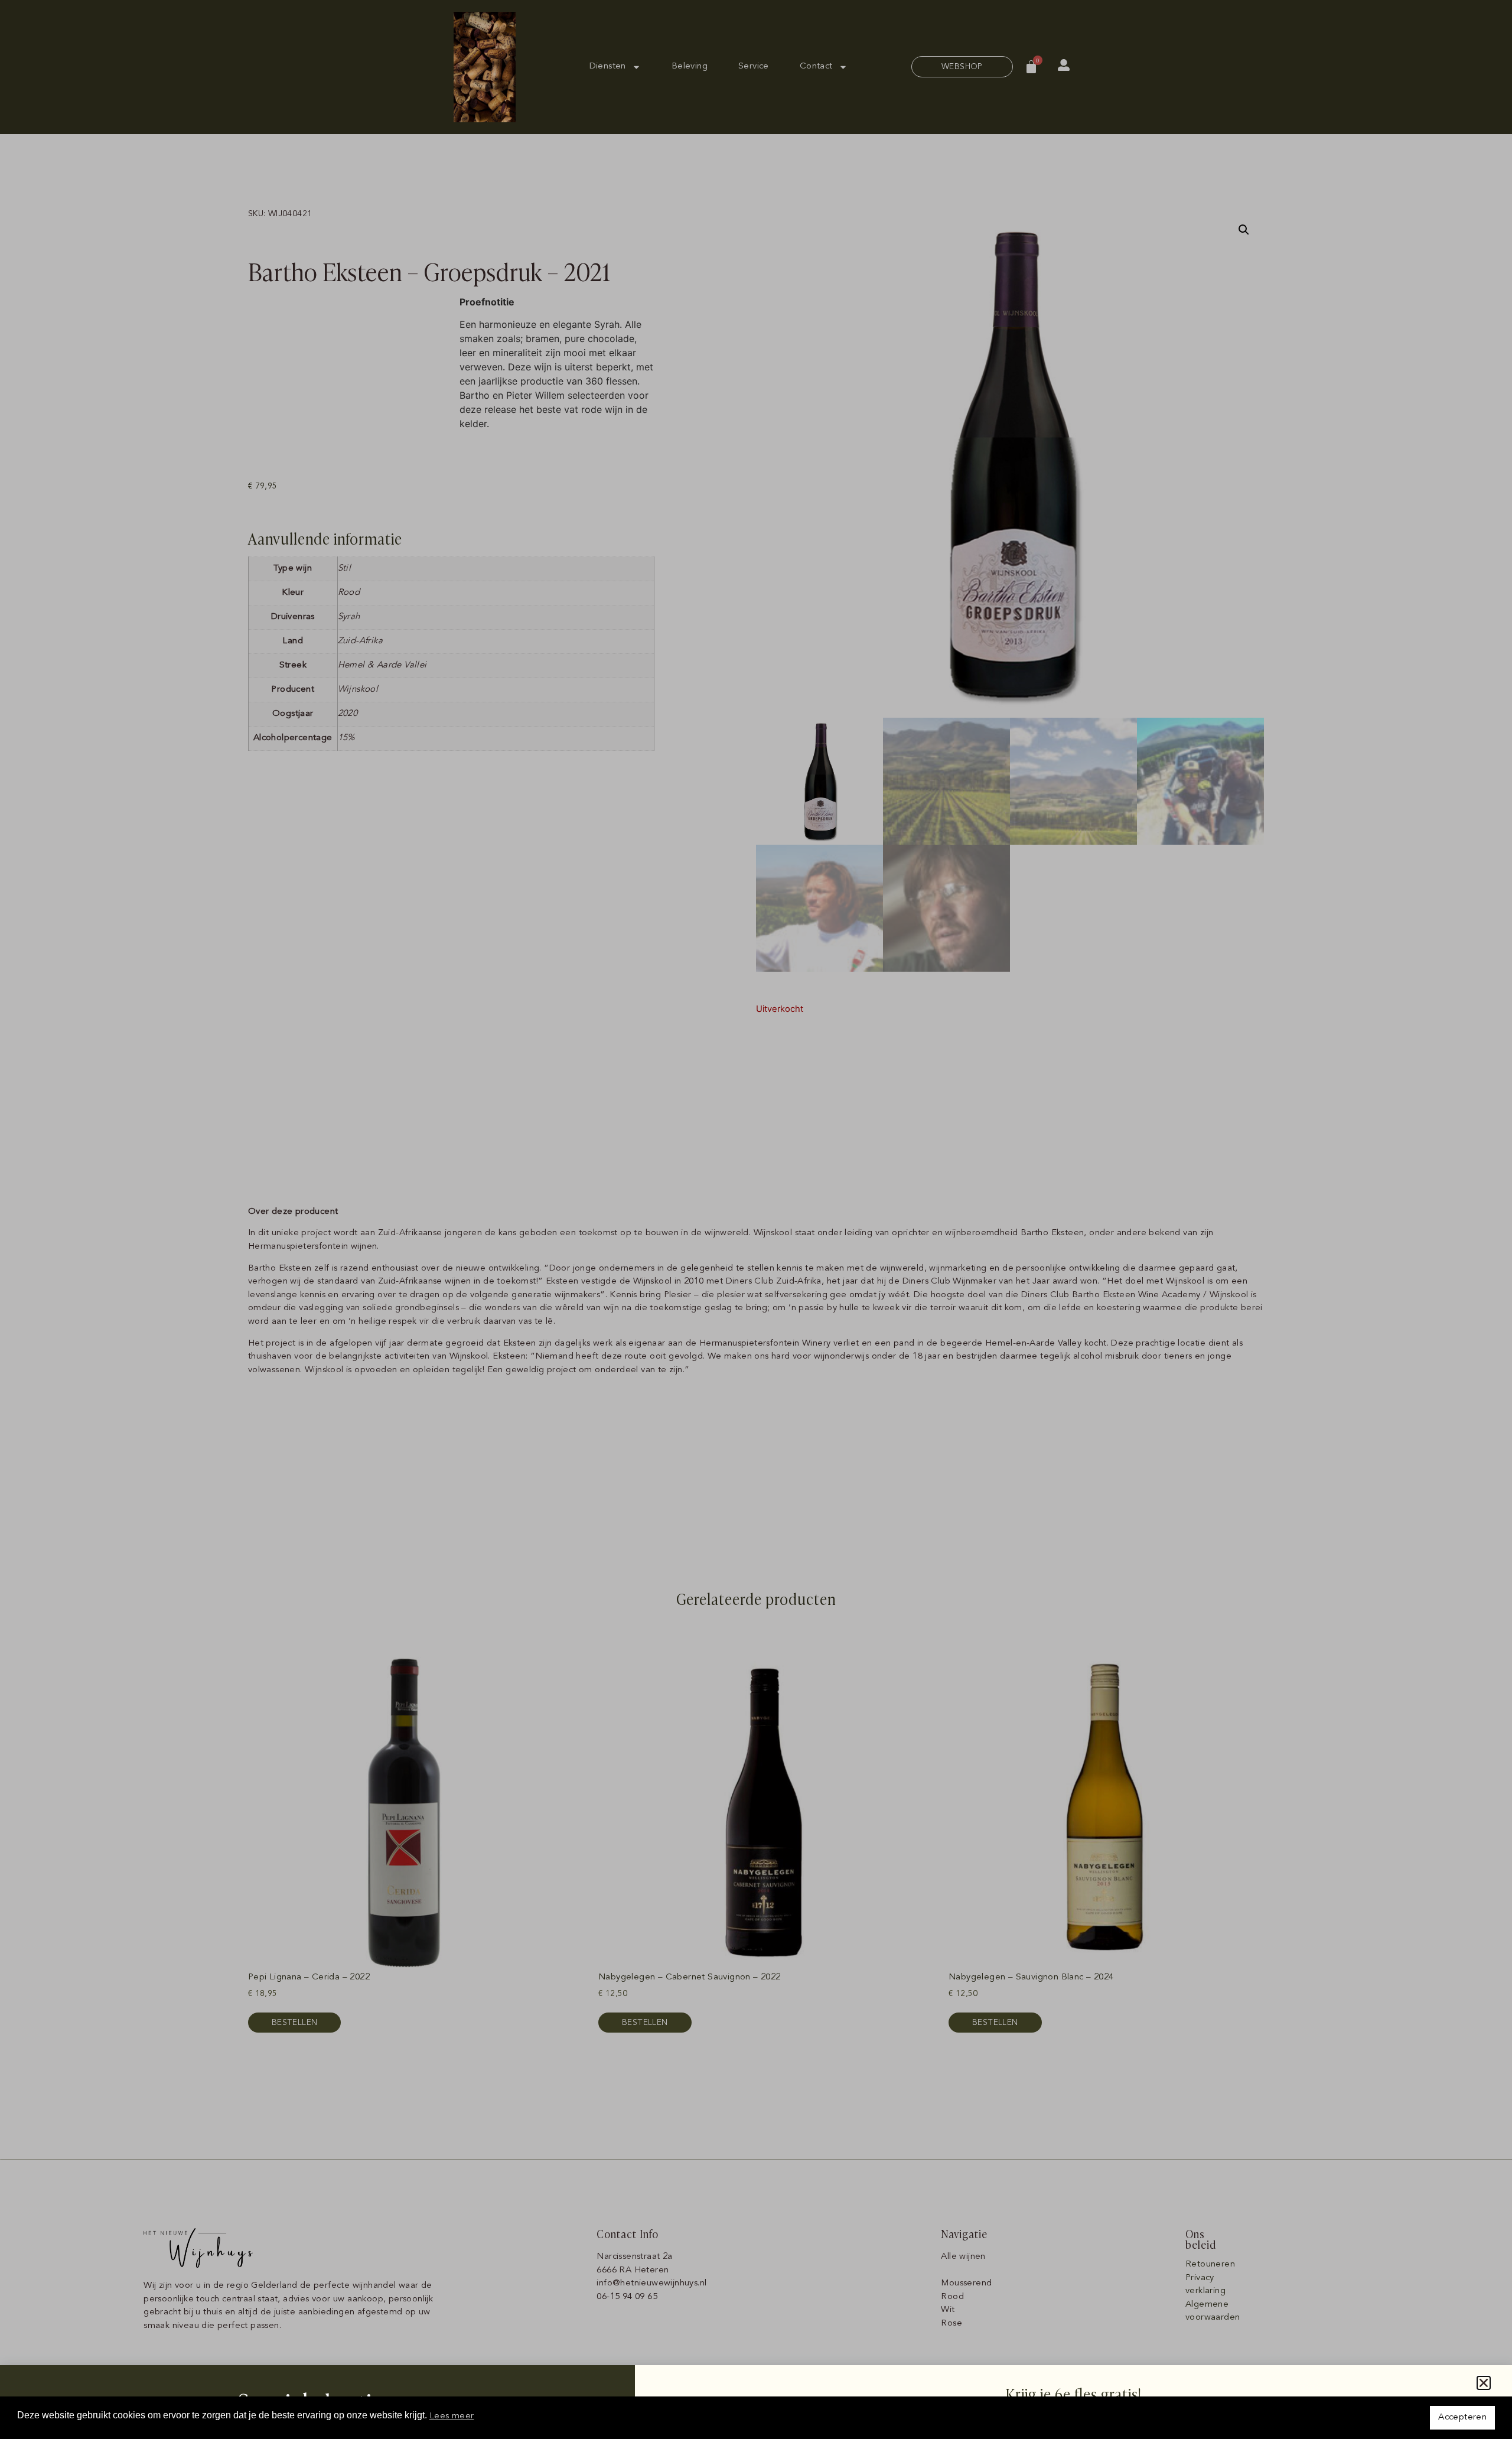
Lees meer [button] (452, 2416)
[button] (1484, 2383)
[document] (756, 1219)
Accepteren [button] (1462, 2417)
